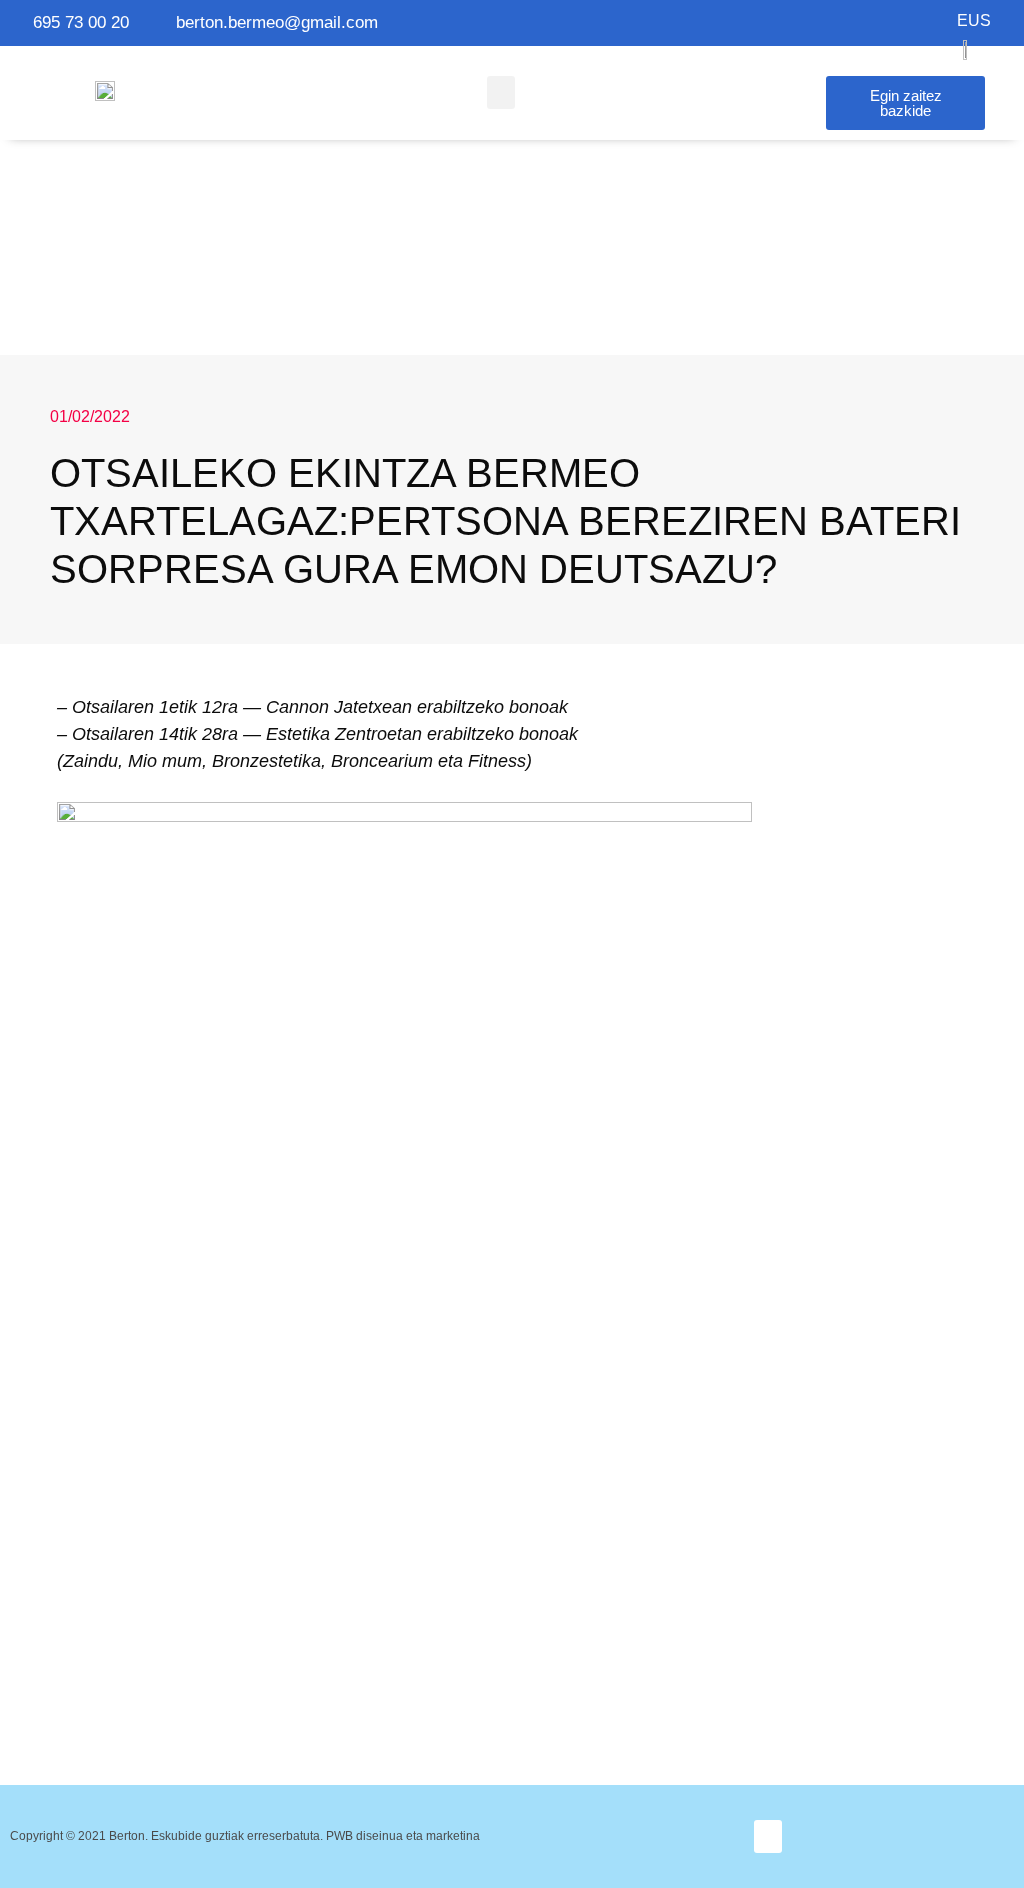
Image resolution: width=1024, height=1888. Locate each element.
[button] (501, 92)
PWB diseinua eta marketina (403, 1836)
